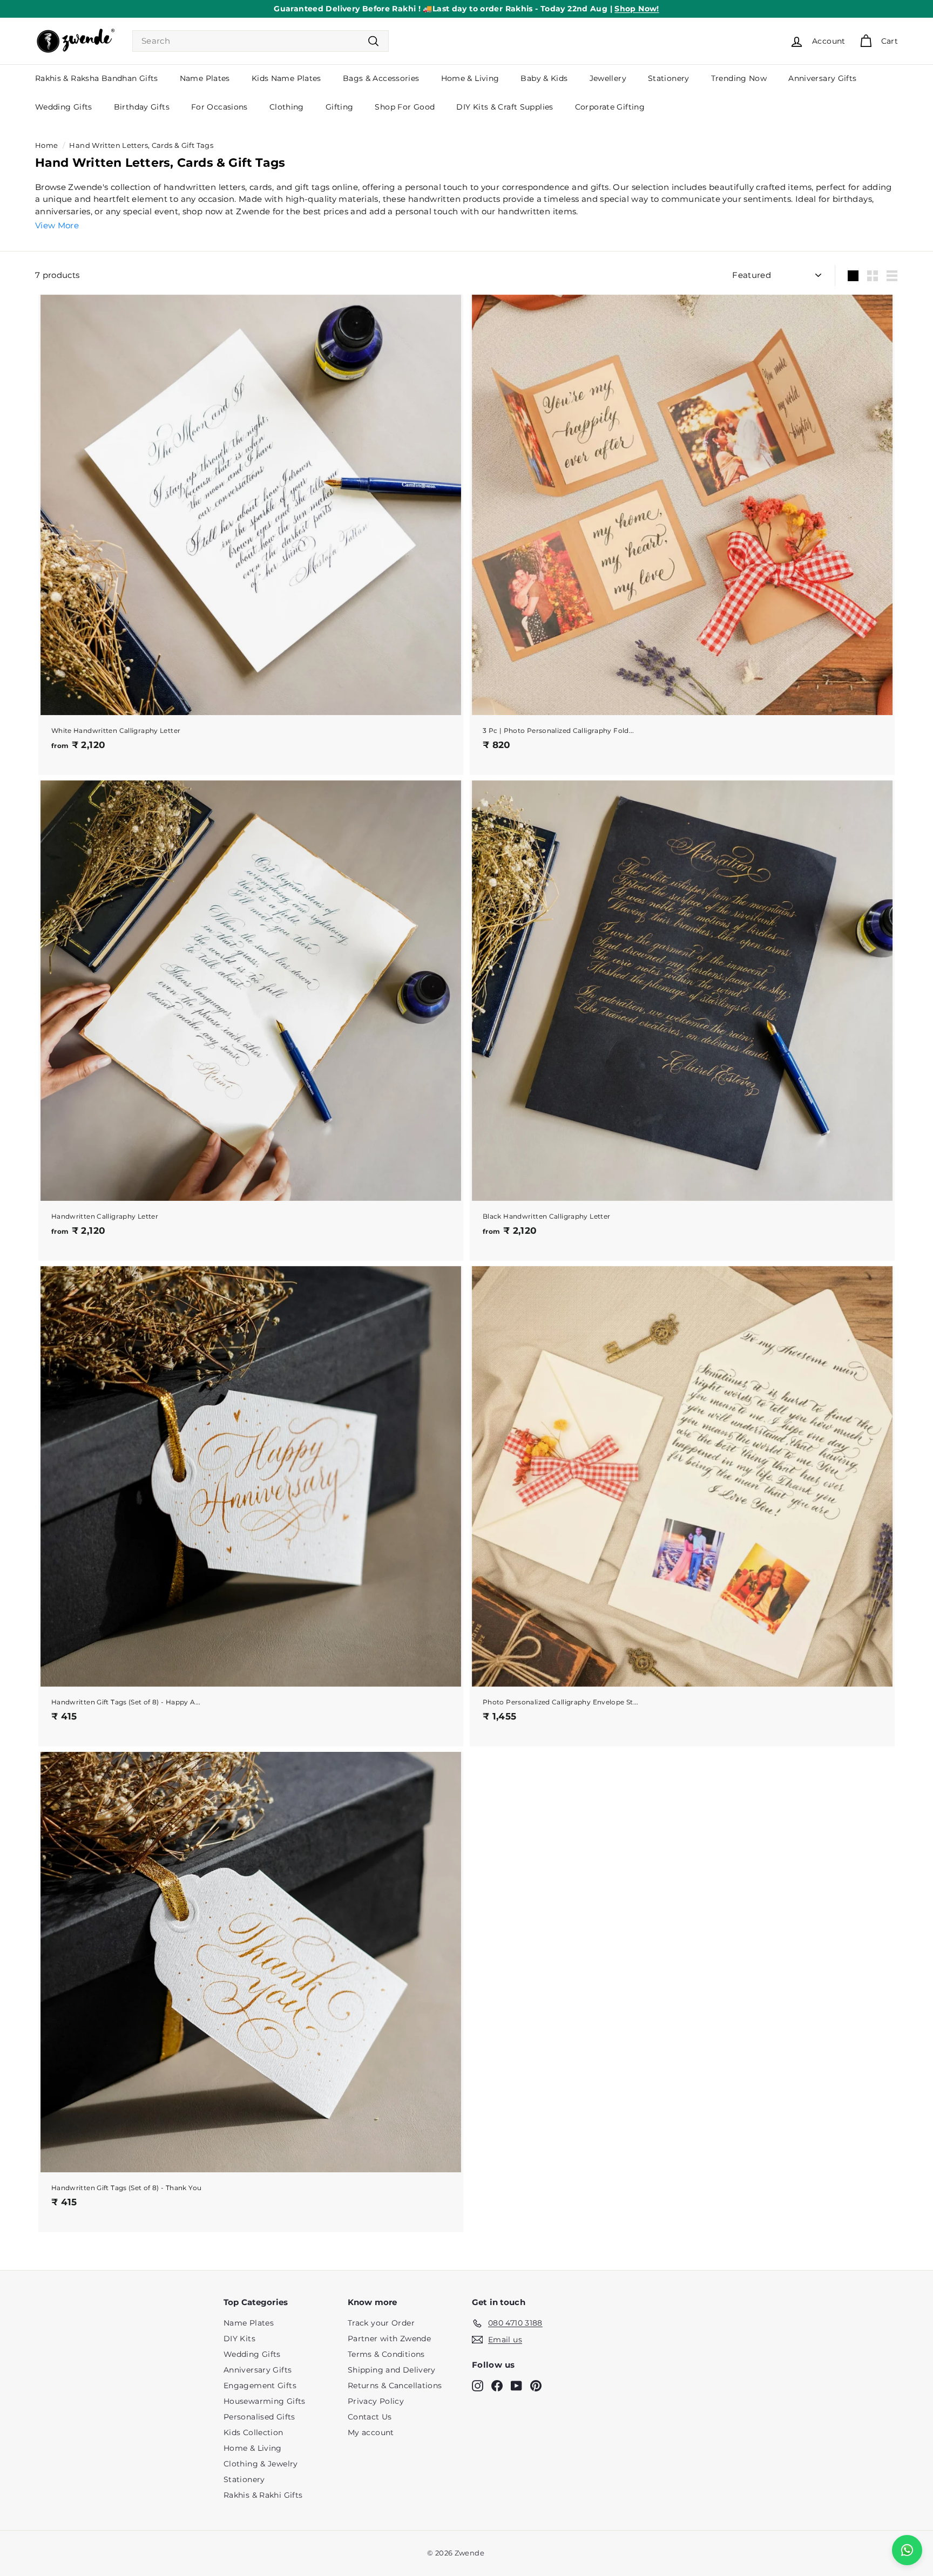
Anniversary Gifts (822, 78)
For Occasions (219, 107)
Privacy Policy (376, 2401)
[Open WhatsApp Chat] (907, 2550)
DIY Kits (239, 2339)
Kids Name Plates (286, 78)
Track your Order (381, 2323)
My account (371, 2432)
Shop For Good (405, 107)
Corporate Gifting (610, 107)
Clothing (287, 107)
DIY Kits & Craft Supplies (505, 107)
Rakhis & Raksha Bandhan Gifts (97, 78)
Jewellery (608, 78)
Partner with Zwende (389, 2339)
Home (47, 145)
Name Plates (205, 78)
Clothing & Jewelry (261, 2464)
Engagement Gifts (260, 2385)
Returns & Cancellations (395, 2385)
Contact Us (370, 2417)
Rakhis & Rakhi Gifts (263, 2495)
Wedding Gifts (64, 107)
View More (57, 225)
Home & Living (470, 78)
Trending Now (739, 78)
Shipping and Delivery (392, 2370)
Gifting (340, 107)
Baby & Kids (544, 78)
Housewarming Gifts (265, 2401)
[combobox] (261, 41)
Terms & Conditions (386, 2354)
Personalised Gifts (259, 2417)
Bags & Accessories (381, 78)
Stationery (669, 78)
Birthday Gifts (142, 107)
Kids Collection (253, 2432)
